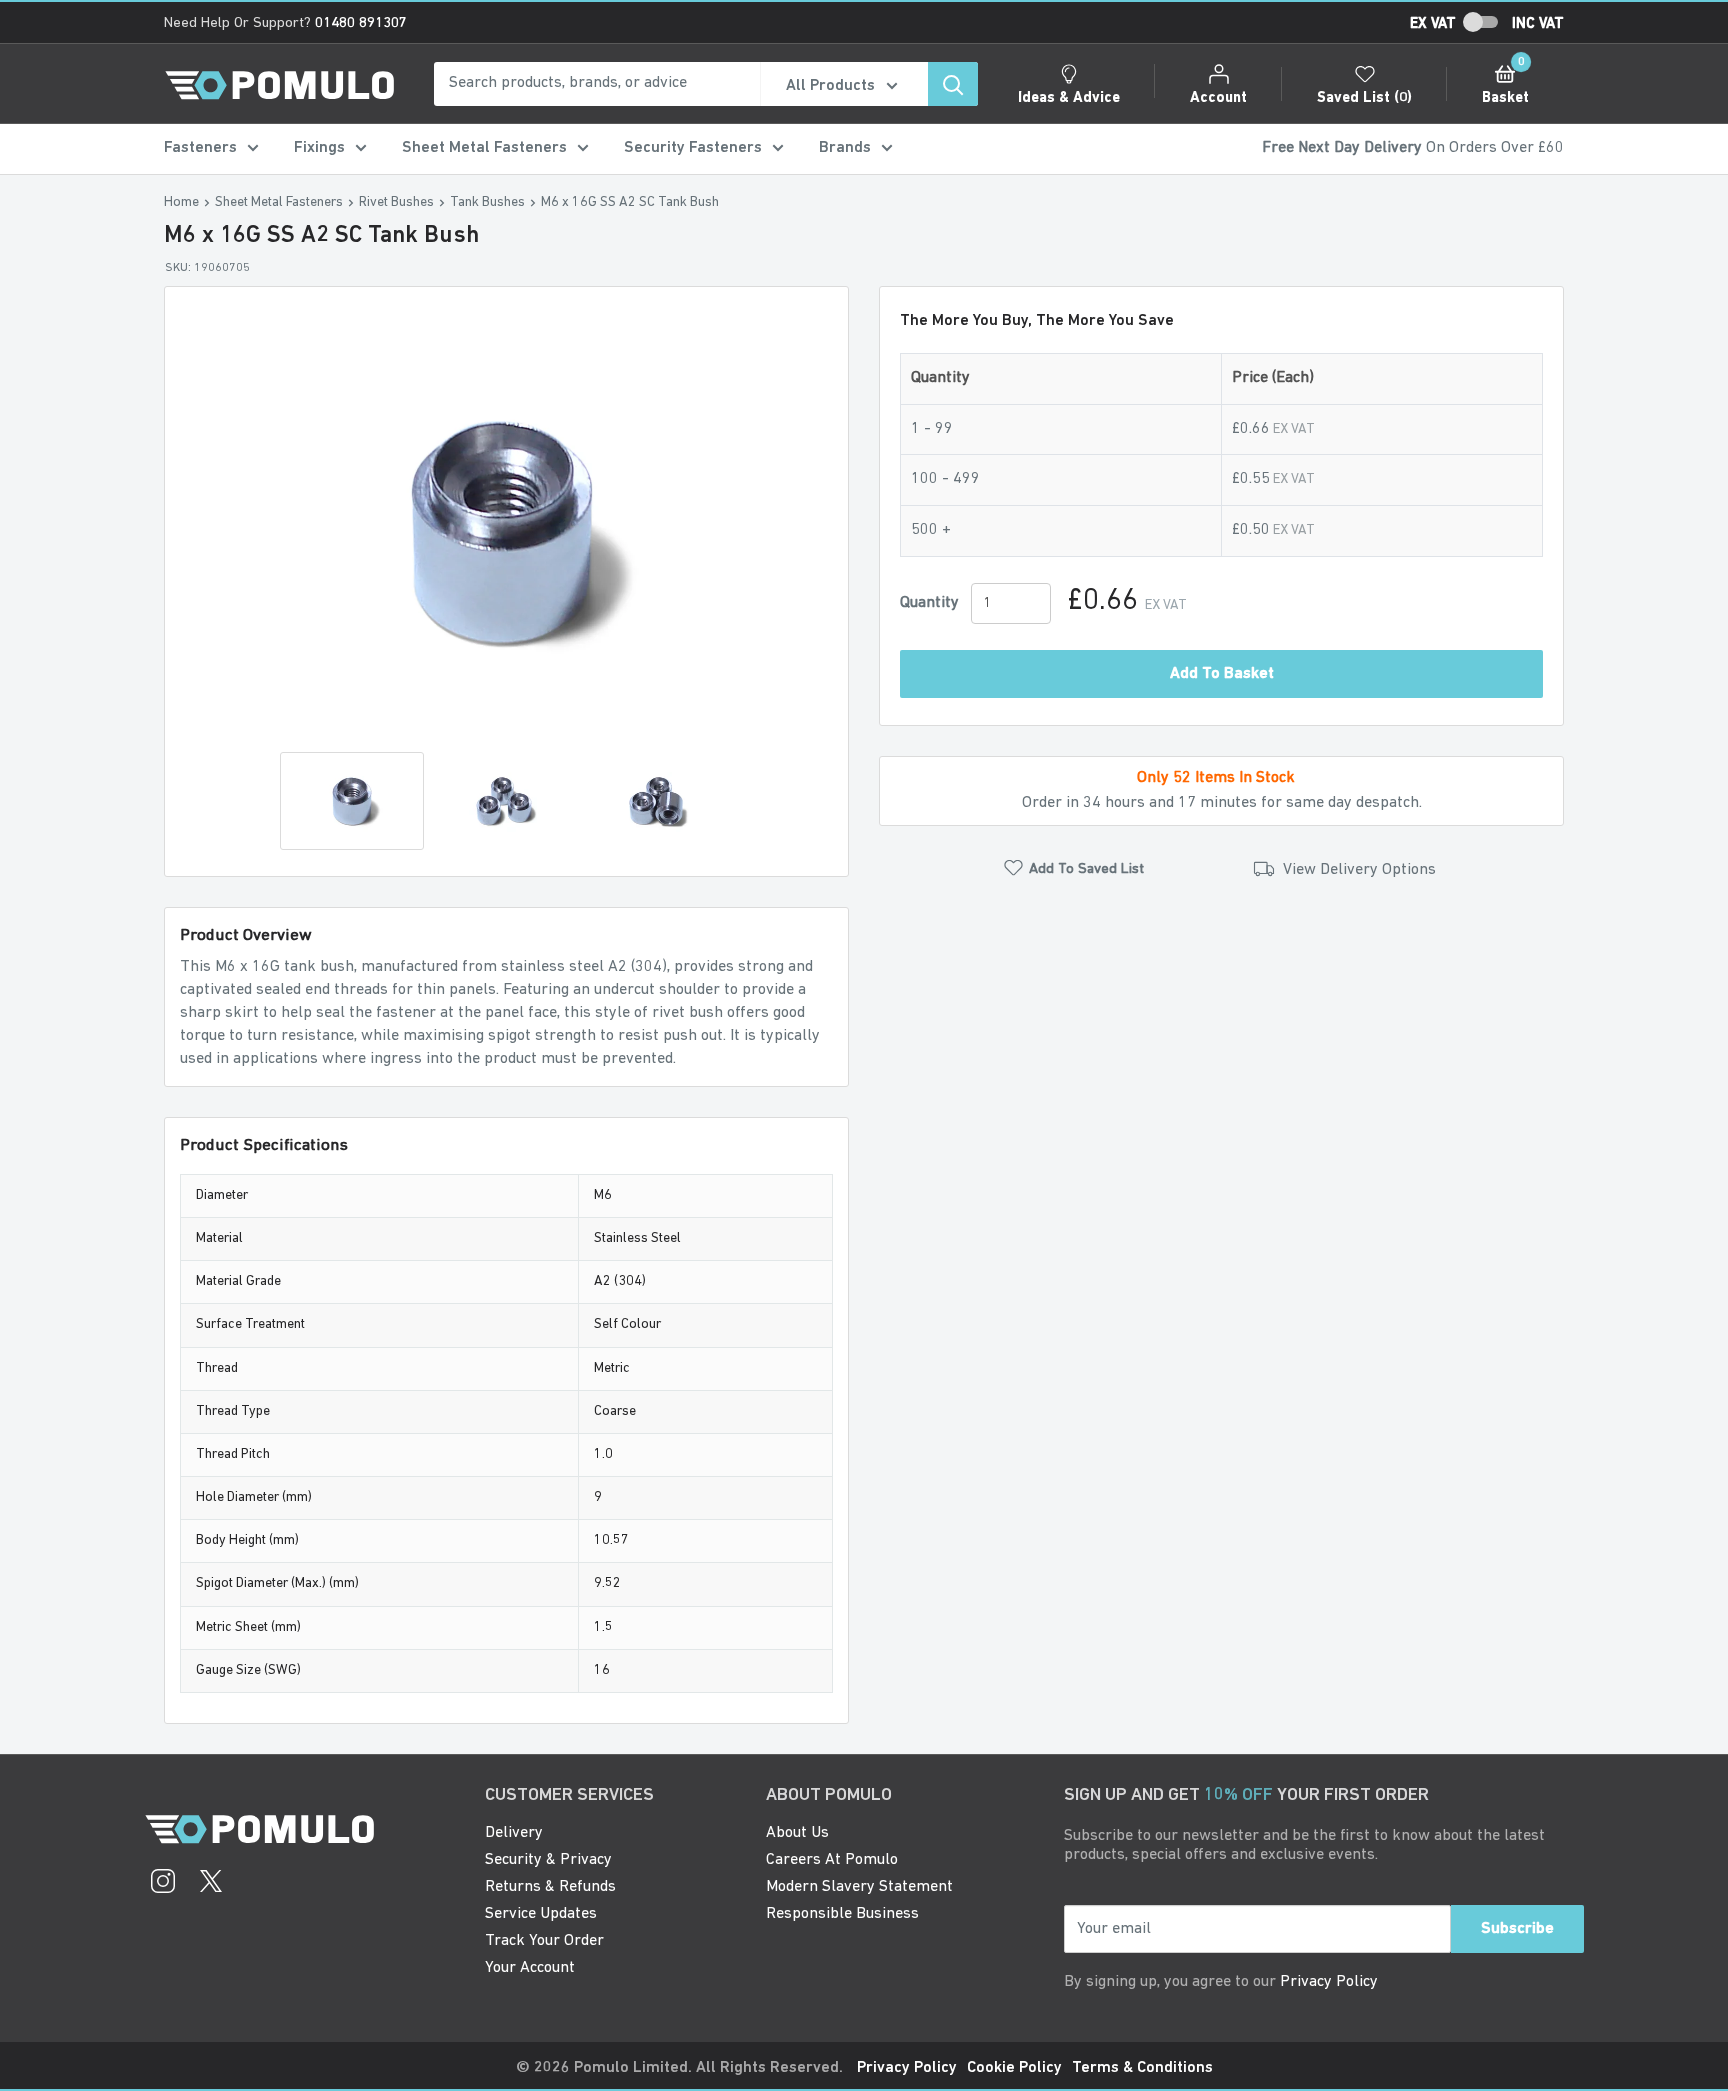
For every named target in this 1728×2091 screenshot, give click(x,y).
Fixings (319, 148)
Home (181, 202)
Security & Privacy (548, 1860)
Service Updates (541, 1914)
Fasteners (200, 148)
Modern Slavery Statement (859, 1887)
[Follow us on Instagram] (163, 1884)
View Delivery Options (1357, 871)
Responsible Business (842, 1914)
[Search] (953, 84)
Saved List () (1364, 98)
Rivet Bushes (396, 202)
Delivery (514, 1833)
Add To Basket (1222, 675)
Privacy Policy (1329, 1982)
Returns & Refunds (550, 1887)
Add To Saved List (1086, 869)
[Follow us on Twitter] (211, 1884)
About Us (797, 1833)
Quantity (929, 603)
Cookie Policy (1014, 2068)
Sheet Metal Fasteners (484, 148)
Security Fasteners (693, 148)
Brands (845, 148)
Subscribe (1517, 1929)
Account (1218, 98)
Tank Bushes (487, 202)
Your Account (530, 1968)
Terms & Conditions (1142, 2068)
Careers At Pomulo (832, 1860)
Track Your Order (544, 1941)
